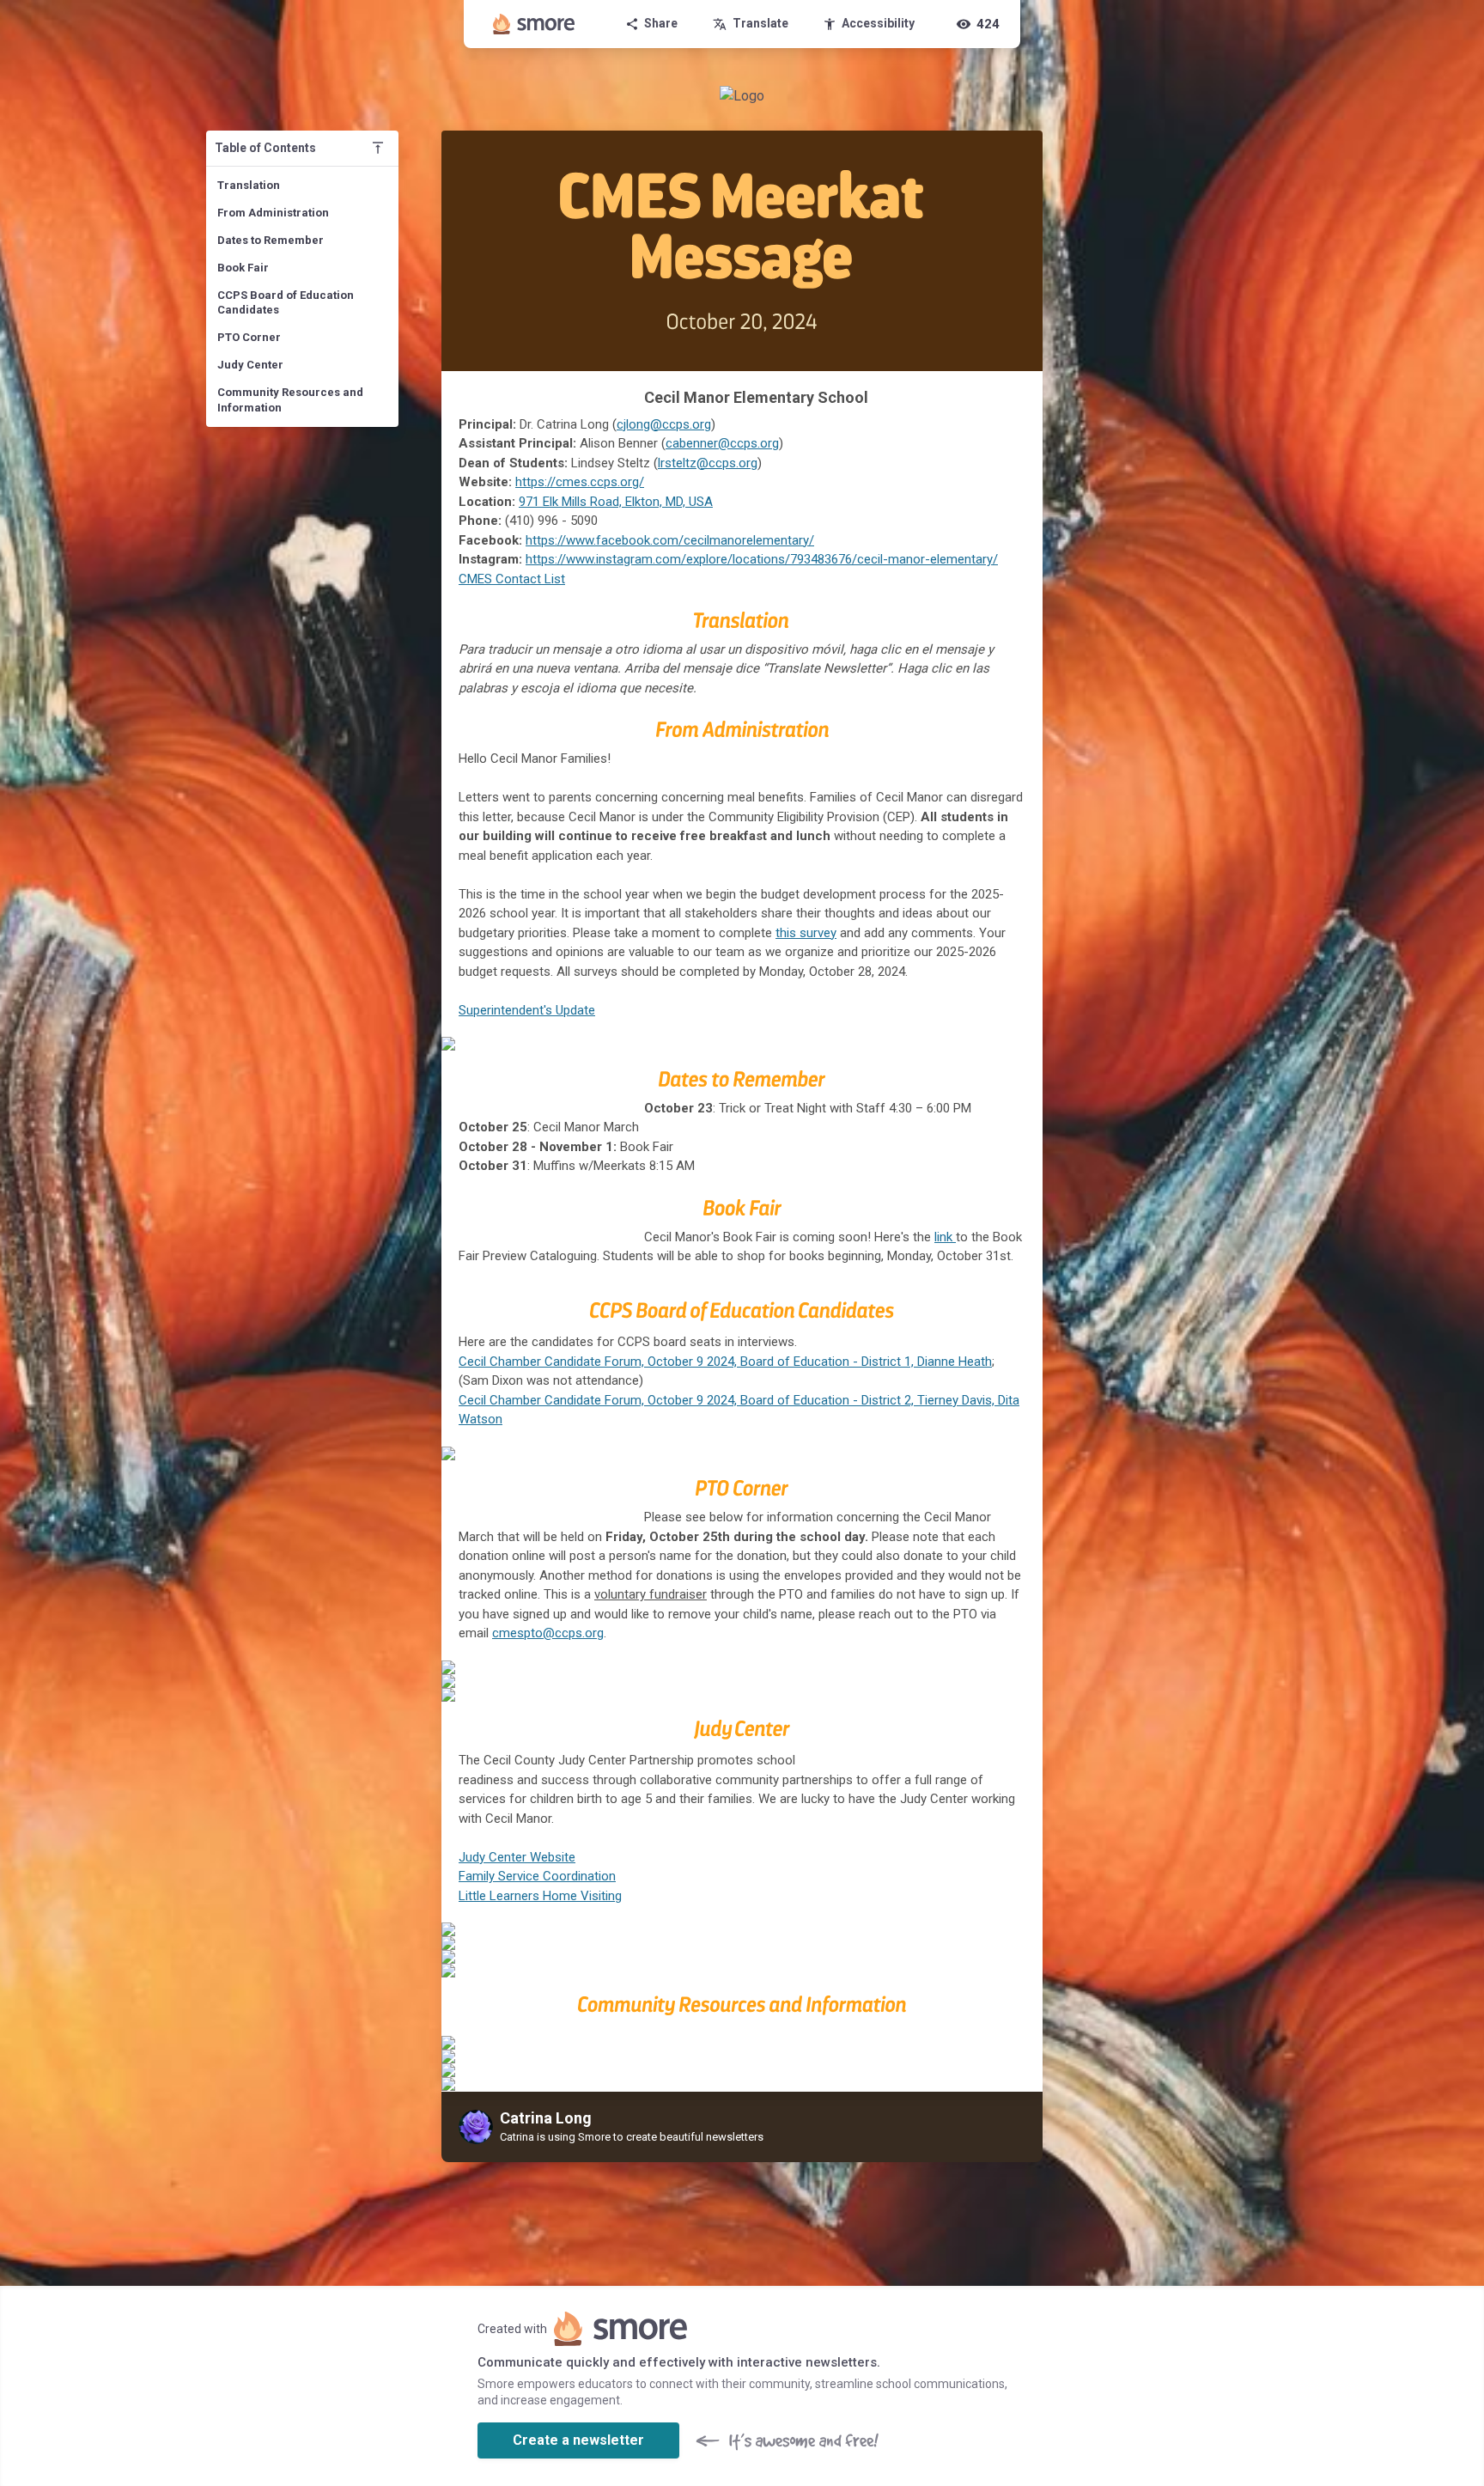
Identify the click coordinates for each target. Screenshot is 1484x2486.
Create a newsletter (578, 2440)
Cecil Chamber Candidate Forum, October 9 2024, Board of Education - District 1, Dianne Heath (725, 1362)
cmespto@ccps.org (548, 1633)
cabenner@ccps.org (722, 443)
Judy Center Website (517, 1857)
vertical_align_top (378, 148)
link (945, 1237)
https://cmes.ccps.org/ (580, 482)
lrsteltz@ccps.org (708, 463)
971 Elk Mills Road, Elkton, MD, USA (616, 502)
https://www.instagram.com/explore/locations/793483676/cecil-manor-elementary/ (762, 559)
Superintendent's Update (527, 1010)
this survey (806, 933)
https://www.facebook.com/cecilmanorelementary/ (670, 540)
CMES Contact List (512, 579)
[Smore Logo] (534, 24)
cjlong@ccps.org (664, 424)
